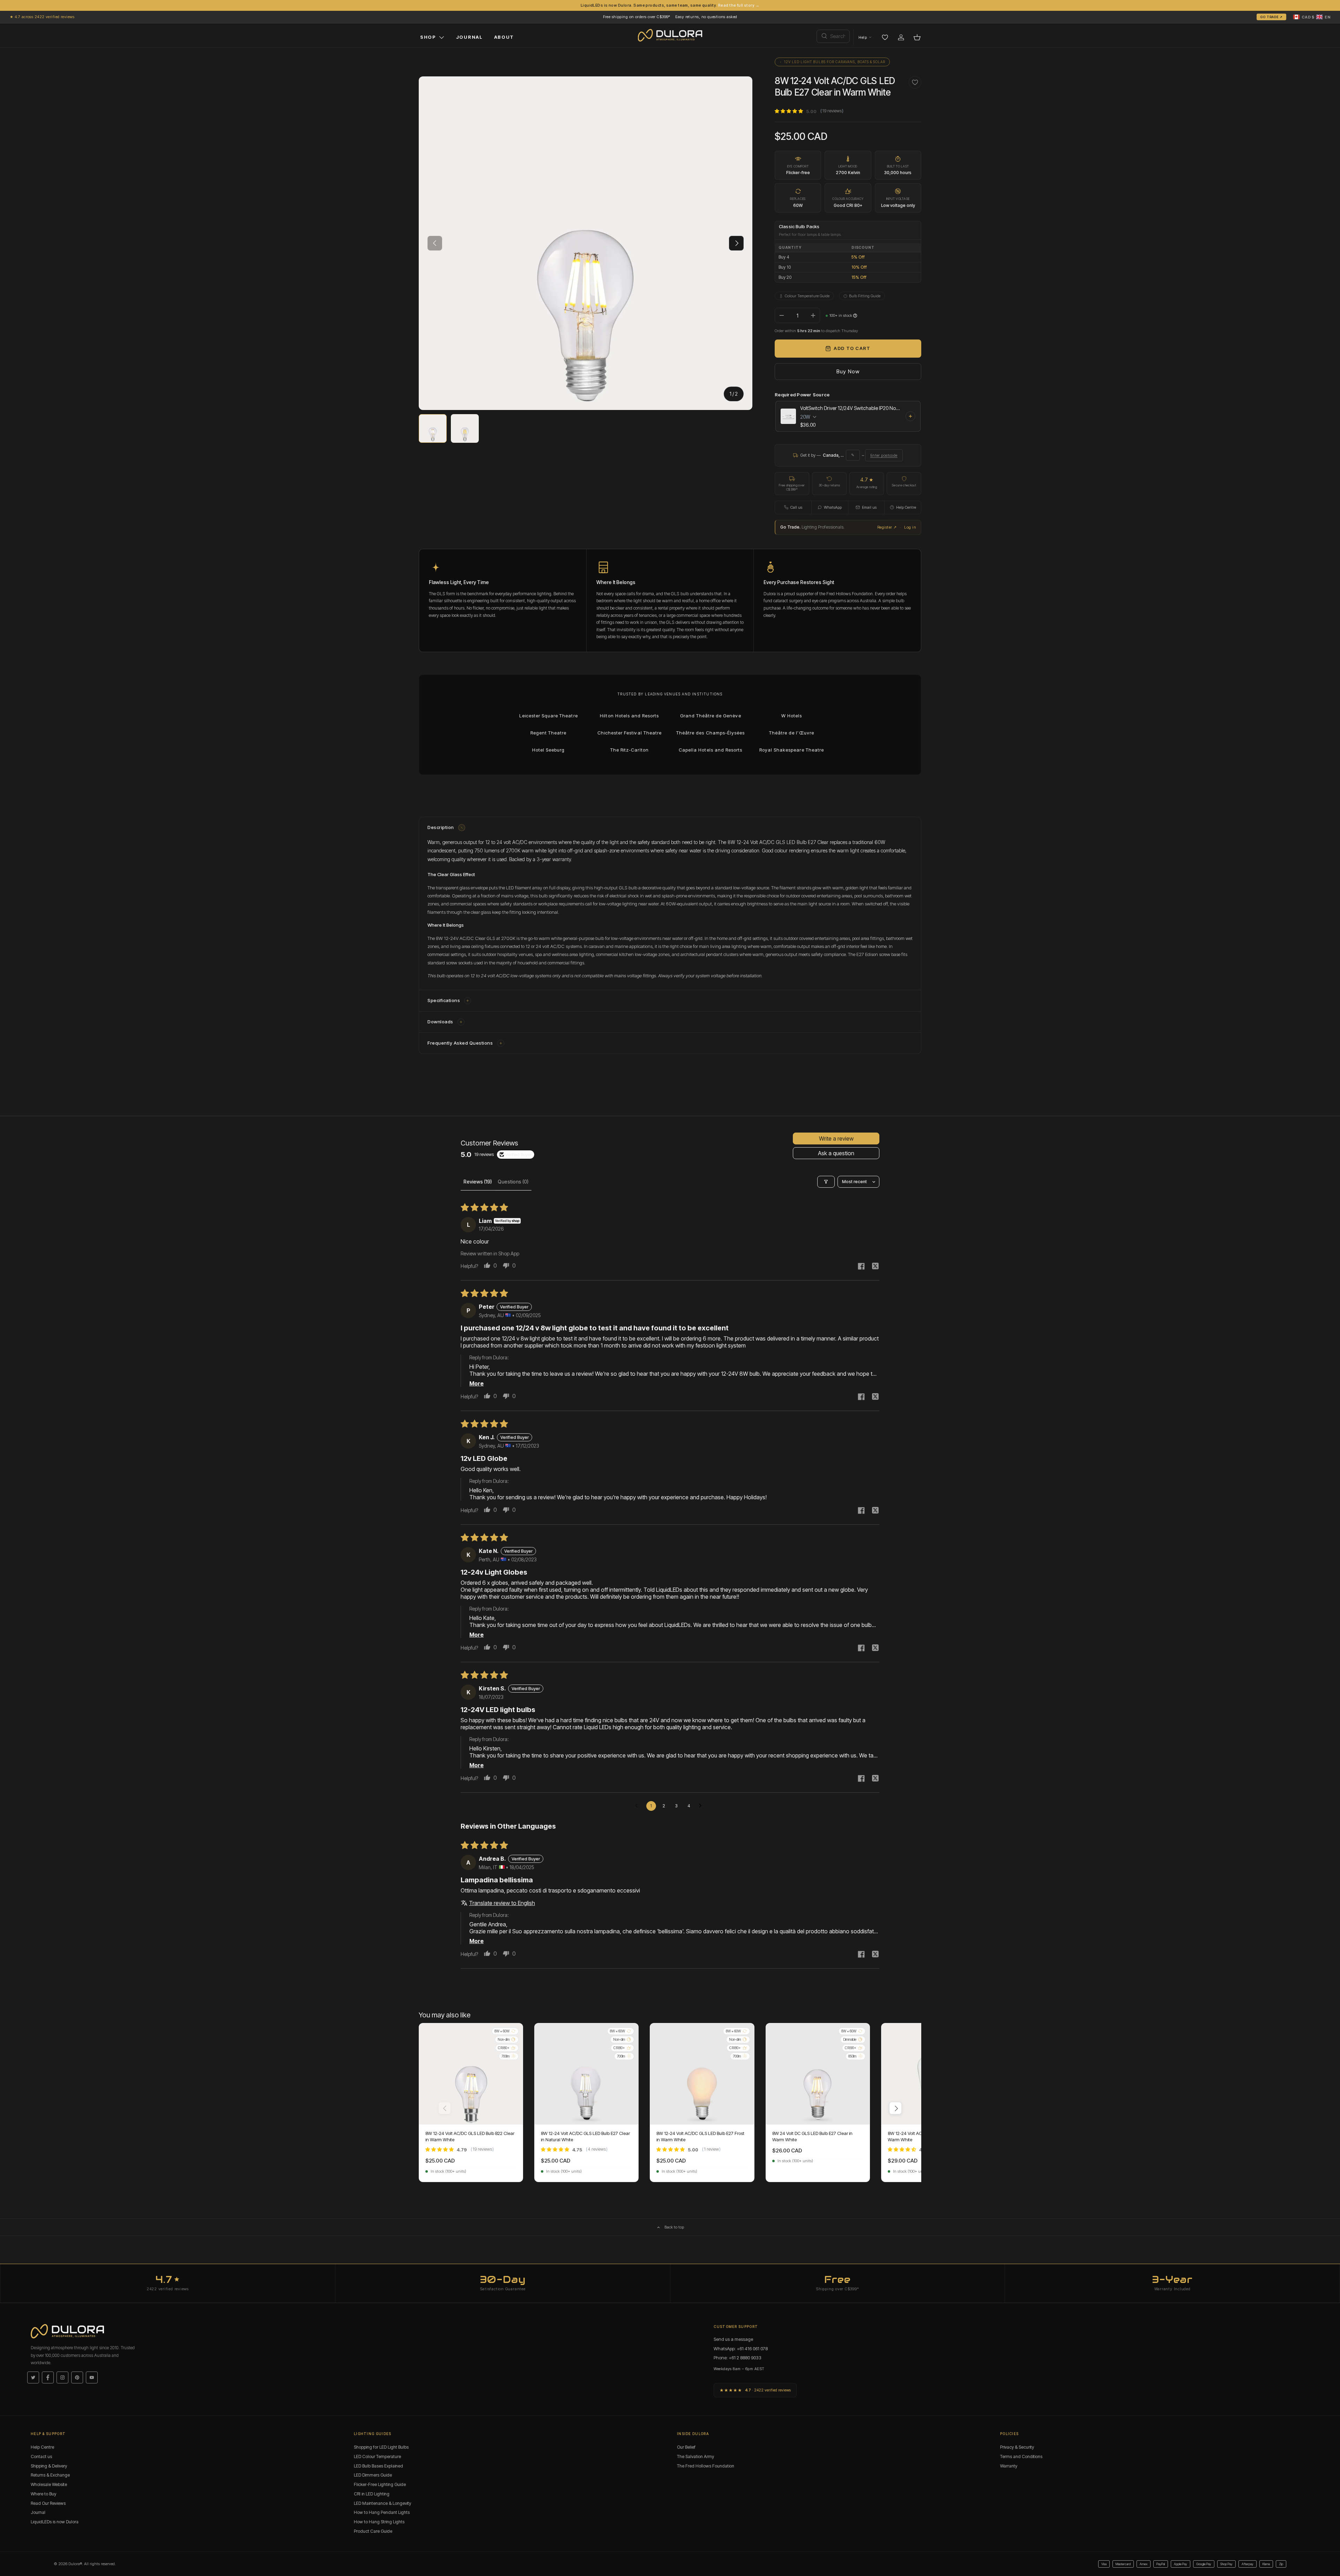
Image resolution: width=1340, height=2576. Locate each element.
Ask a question (836, 1153)
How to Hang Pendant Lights (382, 2513)
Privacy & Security (1017, 2447)
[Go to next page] (702, 1806)
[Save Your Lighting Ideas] (885, 37)
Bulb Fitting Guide (865, 296)
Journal (38, 2513)
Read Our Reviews (48, 2503)
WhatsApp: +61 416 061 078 (741, 2349)
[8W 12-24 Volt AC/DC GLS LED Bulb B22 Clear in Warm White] (471, 2074)
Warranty (1009, 2466)
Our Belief (686, 2447)
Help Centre (42, 2447)
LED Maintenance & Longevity (382, 2503)
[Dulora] (670, 35)
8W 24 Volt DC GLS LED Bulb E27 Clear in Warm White (812, 2136)
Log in (910, 527)
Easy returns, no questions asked (706, 17)
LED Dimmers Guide (373, 2475)
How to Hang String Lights (379, 2522)
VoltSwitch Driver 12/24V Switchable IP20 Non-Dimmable (851, 408)
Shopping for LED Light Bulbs (381, 2447)
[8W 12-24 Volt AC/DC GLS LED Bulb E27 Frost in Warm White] (702, 2074)
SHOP (428, 37)
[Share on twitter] (875, 1267)
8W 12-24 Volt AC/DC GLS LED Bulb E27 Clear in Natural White (585, 2136)
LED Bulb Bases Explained (378, 2466)
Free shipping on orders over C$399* (637, 17)
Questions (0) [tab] (513, 1182)
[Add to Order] (910, 416)
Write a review (836, 1138)
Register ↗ (887, 527)
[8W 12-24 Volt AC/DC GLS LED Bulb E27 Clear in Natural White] (586, 2074)
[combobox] (833, 36)
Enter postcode (884, 455)
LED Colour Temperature (377, 2456)
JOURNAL (470, 37)
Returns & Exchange (50, 2475)
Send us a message (733, 2339)
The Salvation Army (695, 2456)
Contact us (41, 2456)
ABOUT (504, 37)
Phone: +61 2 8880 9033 (738, 2358)
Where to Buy (43, 2494)
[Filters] (826, 1182)
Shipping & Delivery (49, 2466)
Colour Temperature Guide (807, 296)
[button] (1312, 17)
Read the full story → (739, 5)
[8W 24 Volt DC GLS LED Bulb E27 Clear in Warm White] (818, 2074)
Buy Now (848, 371)
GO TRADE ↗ (1271, 17)
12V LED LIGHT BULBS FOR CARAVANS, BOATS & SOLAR (835, 62)
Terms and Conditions (1021, 2456)
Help (863, 37)
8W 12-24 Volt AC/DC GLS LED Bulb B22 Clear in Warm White (470, 2136)
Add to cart (852, 348)
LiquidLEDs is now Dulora (55, 2522)
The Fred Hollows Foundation (706, 2466)
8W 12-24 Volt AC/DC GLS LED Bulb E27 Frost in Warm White (700, 2136)
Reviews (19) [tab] (478, 1182)
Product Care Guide (373, 2531)
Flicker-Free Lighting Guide (380, 2484)
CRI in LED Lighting (372, 2494)
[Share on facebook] (861, 1267)
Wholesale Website (49, 2484)
